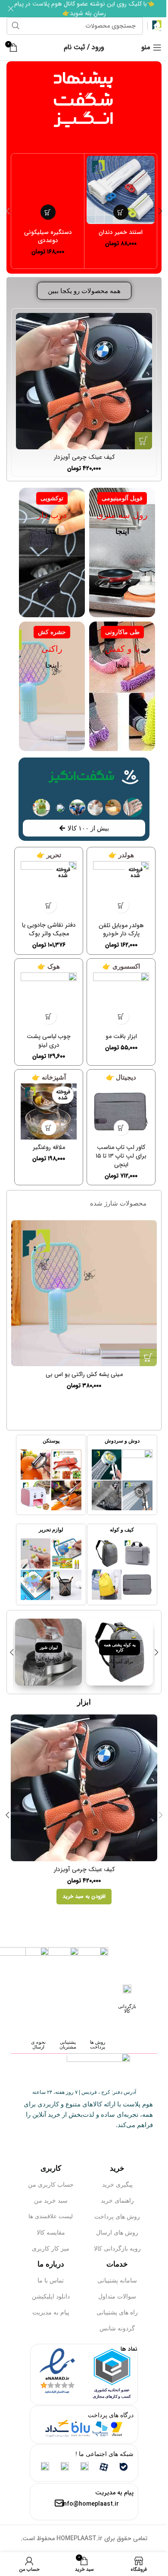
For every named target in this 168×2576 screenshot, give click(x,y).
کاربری (51, 2168)
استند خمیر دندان (121, 232)
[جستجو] (16, 26)
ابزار (84, 1702)
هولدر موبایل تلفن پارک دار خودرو (121, 930)
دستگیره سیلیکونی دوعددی (48, 237)
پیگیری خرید (117, 2185)
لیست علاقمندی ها (51, 2216)
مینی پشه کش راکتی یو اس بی (84, 1374)
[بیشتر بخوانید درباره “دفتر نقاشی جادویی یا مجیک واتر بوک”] (49, 905)
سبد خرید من (51, 2200)
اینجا (52, 531)
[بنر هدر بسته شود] (11, 9)
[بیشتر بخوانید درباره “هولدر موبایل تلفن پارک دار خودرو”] (121, 905)
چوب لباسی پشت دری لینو (49, 1041)
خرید (117, 2168)
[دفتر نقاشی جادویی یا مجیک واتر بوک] (49, 889)
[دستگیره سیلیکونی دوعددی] (48, 190)
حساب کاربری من (51, 2185)
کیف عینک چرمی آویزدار (84, 457)
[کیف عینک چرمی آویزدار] (84, 381)
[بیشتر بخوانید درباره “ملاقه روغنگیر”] (49, 1128)
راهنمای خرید (117, 2200)
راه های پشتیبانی (117, 2312)
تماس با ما (51, 2280)
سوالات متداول (117, 2296)
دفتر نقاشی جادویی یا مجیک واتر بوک (49, 929)
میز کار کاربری (51, 2248)
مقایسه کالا (51, 2232)
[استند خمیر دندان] (121, 190)
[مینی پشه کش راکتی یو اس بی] (84, 1293)
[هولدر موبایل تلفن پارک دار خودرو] (121, 889)
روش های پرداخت (117, 2216)
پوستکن (51, 1441)
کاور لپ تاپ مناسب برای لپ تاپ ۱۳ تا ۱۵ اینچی (121, 1156)
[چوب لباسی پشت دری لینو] (49, 1001)
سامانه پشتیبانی (117, 2280)
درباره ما (51, 2264)
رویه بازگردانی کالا (117, 2248)
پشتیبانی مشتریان (68, 2044)
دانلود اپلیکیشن (51, 2296)
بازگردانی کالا (127, 2009)
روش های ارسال (117, 2232)
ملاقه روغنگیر (49, 1147)
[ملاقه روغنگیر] (49, 1111)
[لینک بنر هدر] (84, 9)
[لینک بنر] (120, 1652)
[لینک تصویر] (137, 1464)
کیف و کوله (122, 1530)
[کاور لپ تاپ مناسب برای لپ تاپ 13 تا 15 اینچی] (121, 1111)
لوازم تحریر (51, 1530)
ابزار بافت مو (121, 1036)
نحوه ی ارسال (38, 2044)
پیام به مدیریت (51, 2312)
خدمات (117, 2264)
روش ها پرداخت (98, 2044)
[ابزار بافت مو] (121, 1001)
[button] (121, 212)
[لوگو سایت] (157, 25)
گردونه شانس (117, 2328)
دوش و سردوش (122, 1441)
